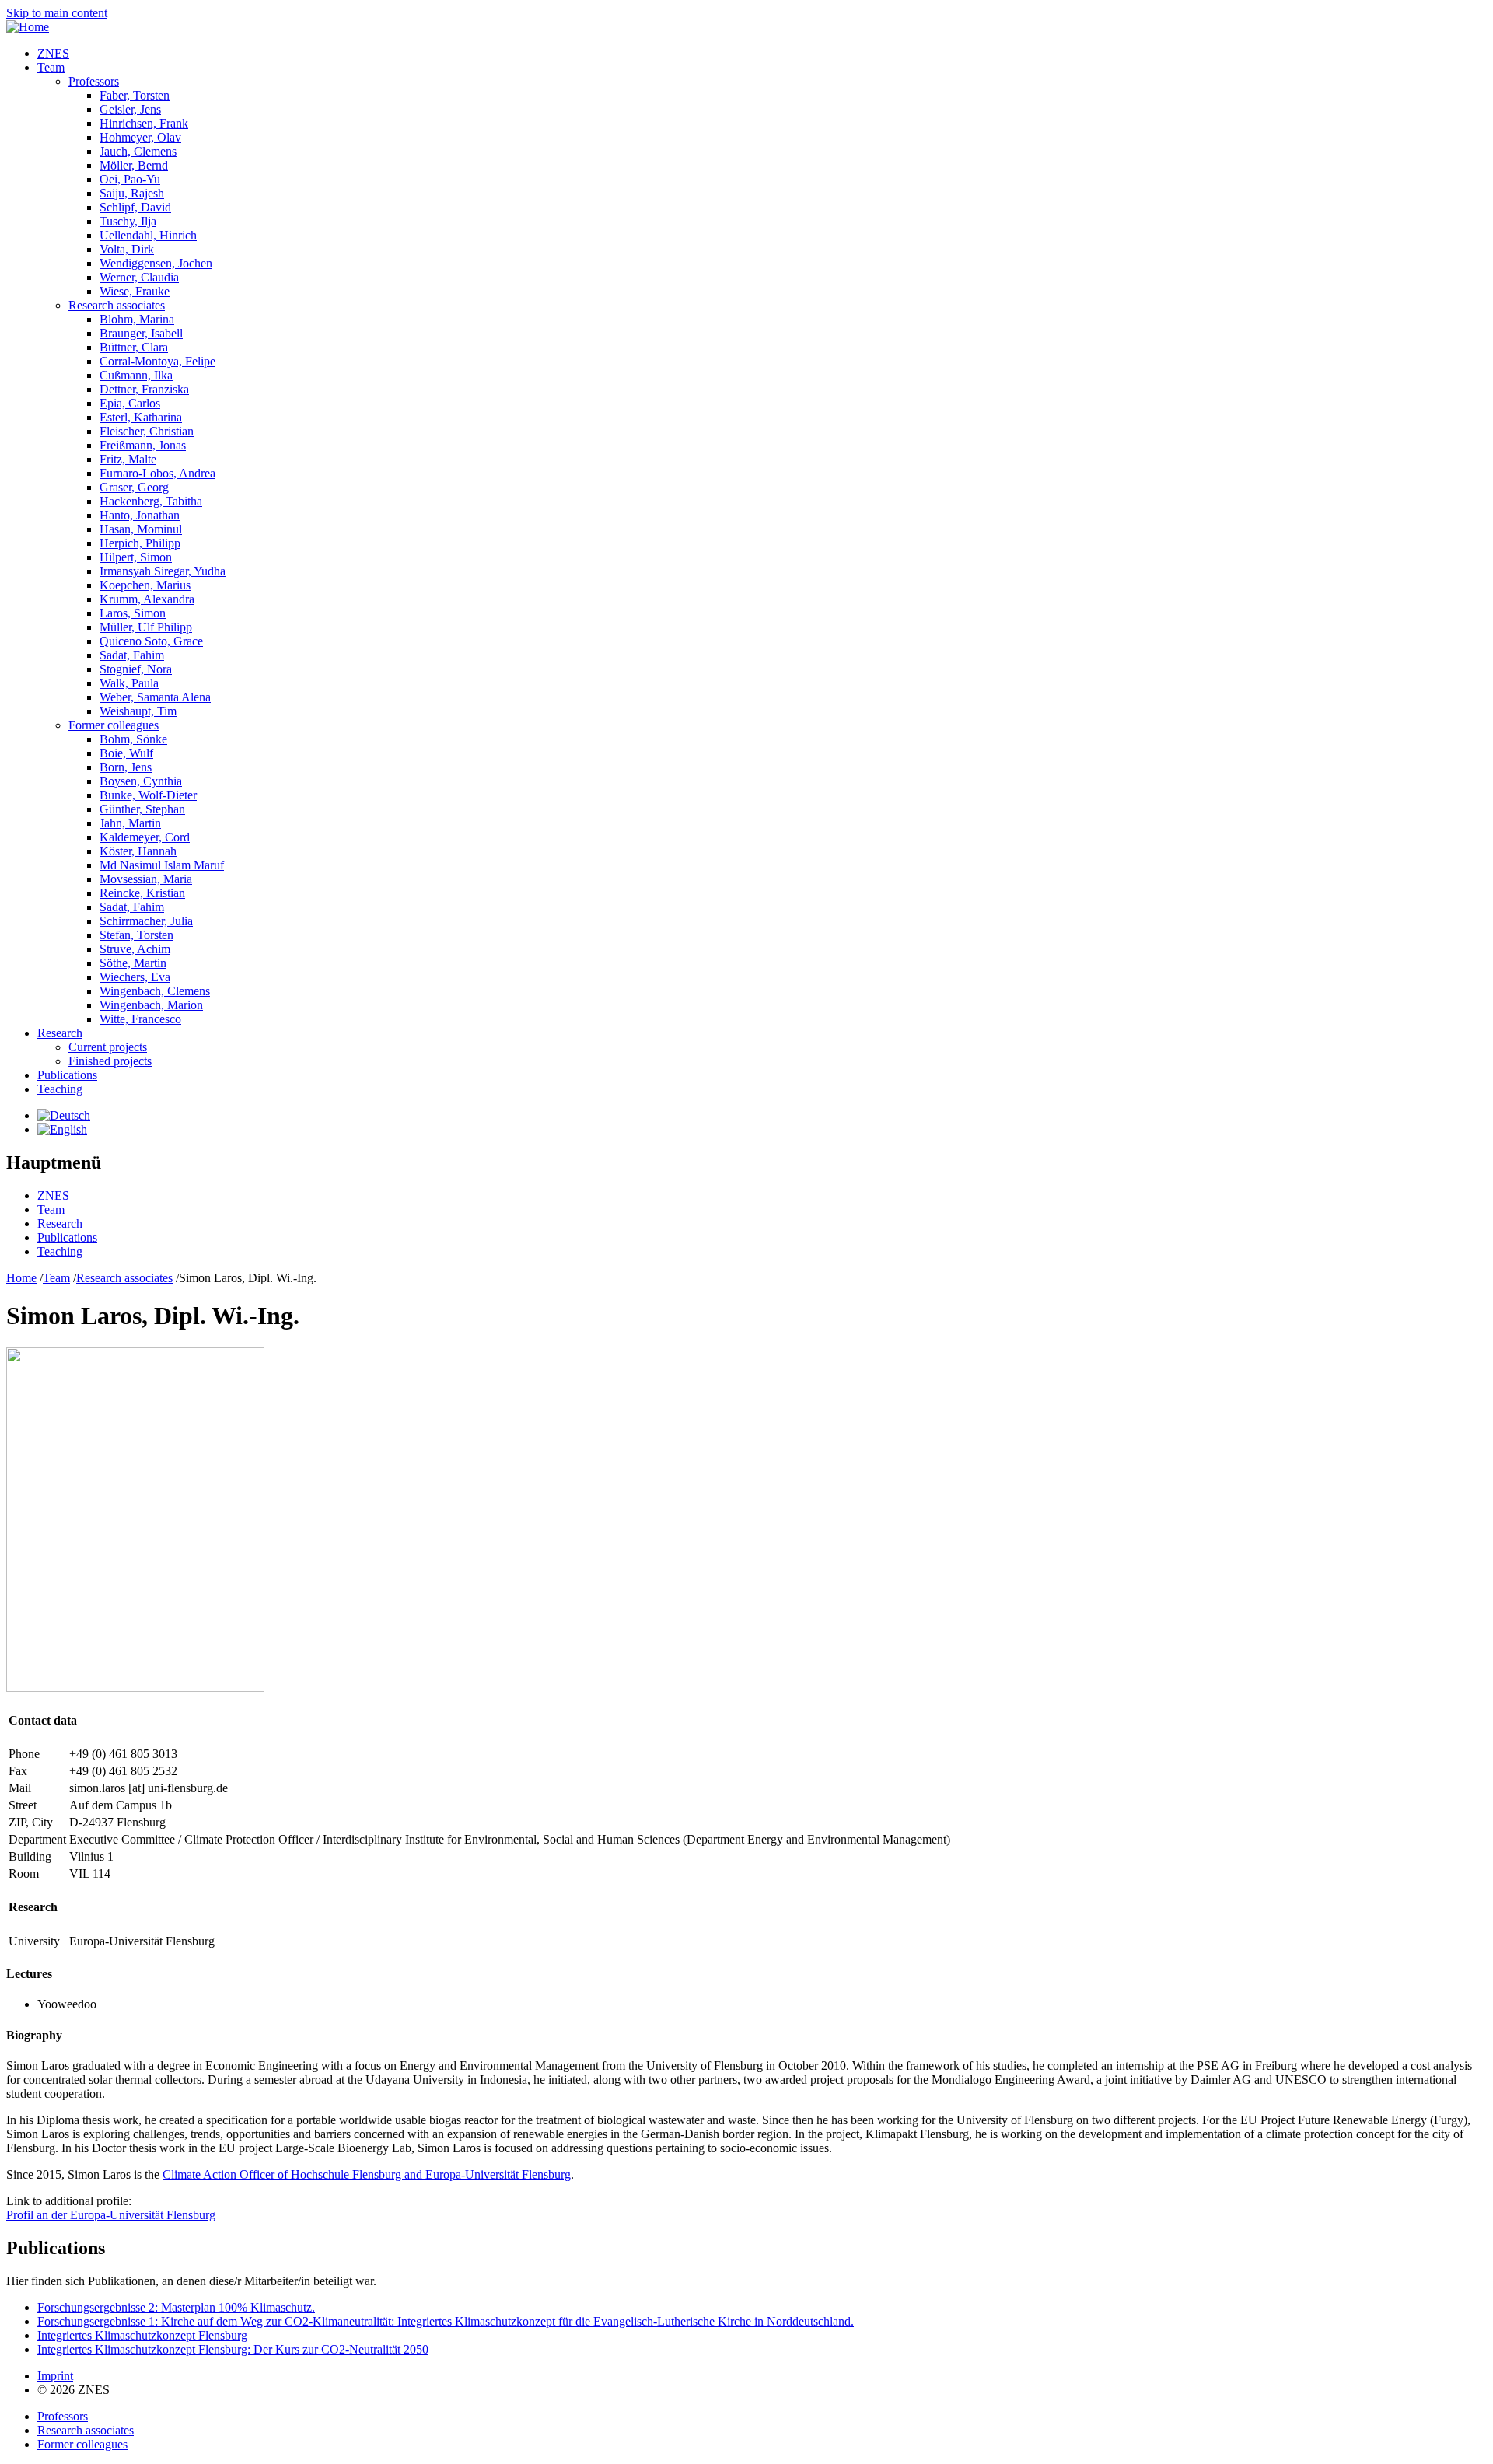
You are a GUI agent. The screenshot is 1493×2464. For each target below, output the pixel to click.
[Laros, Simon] (64, 1115)
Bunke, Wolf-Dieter (148, 795)
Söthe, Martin (133, 963)
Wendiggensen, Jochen (156, 263)
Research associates (117, 305)
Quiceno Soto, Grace (151, 641)
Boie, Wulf (126, 753)
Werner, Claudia (139, 277)
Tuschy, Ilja (128, 221)
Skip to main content (57, 13)
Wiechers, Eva (135, 977)
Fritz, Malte (128, 459)
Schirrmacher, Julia (146, 921)
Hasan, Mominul (141, 529)
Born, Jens (126, 767)
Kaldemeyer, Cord (145, 837)
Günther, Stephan (142, 809)
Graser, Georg (134, 487)
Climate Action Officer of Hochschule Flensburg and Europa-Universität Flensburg (367, 2174)
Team (51, 67)
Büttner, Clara (134, 347)
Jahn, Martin (130, 823)
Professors (94, 81)
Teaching (60, 1089)
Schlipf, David (135, 207)
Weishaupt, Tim (138, 711)
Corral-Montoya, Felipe (157, 361)
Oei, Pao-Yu (130, 179)
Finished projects (110, 1061)
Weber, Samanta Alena (155, 697)
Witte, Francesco (140, 1019)
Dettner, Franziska (144, 389)
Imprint (55, 2376)
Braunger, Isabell (141, 333)
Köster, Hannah (138, 851)
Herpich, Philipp (140, 543)
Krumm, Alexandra (147, 599)
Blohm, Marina (137, 319)
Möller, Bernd (134, 165)
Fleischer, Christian (147, 431)
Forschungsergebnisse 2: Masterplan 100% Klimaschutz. (176, 2307)
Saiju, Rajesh (132, 193)
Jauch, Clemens (138, 151)
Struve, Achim (135, 949)
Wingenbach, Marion (151, 1005)
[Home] (28, 27)
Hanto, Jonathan (140, 515)
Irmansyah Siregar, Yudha (163, 571)
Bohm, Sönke (133, 739)
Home (21, 1278)
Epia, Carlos (130, 403)
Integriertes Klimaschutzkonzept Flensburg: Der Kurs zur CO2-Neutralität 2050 (233, 2349)
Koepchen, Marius (145, 585)
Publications (67, 1075)
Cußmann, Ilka (136, 375)
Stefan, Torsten (136, 935)
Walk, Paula (129, 683)
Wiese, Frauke (135, 291)
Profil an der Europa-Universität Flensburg (111, 2215)
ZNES (53, 53)
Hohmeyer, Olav (140, 137)
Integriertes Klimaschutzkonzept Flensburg (142, 2335)
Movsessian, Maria (146, 879)
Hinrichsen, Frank (144, 123)
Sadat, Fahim (132, 655)
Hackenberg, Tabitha (151, 501)
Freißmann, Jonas (143, 445)
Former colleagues (114, 725)
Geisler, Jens (130, 109)
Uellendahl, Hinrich (148, 235)
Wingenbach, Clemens (155, 991)
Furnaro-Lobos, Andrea (157, 473)
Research (60, 1033)
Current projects (108, 1047)
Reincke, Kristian (142, 893)
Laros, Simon (133, 613)
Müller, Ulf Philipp (146, 627)
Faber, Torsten (135, 95)
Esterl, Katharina (141, 417)
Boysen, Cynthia (141, 781)
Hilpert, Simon (136, 557)
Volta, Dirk (127, 249)
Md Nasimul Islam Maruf (162, 865)
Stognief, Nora (136, 669)
